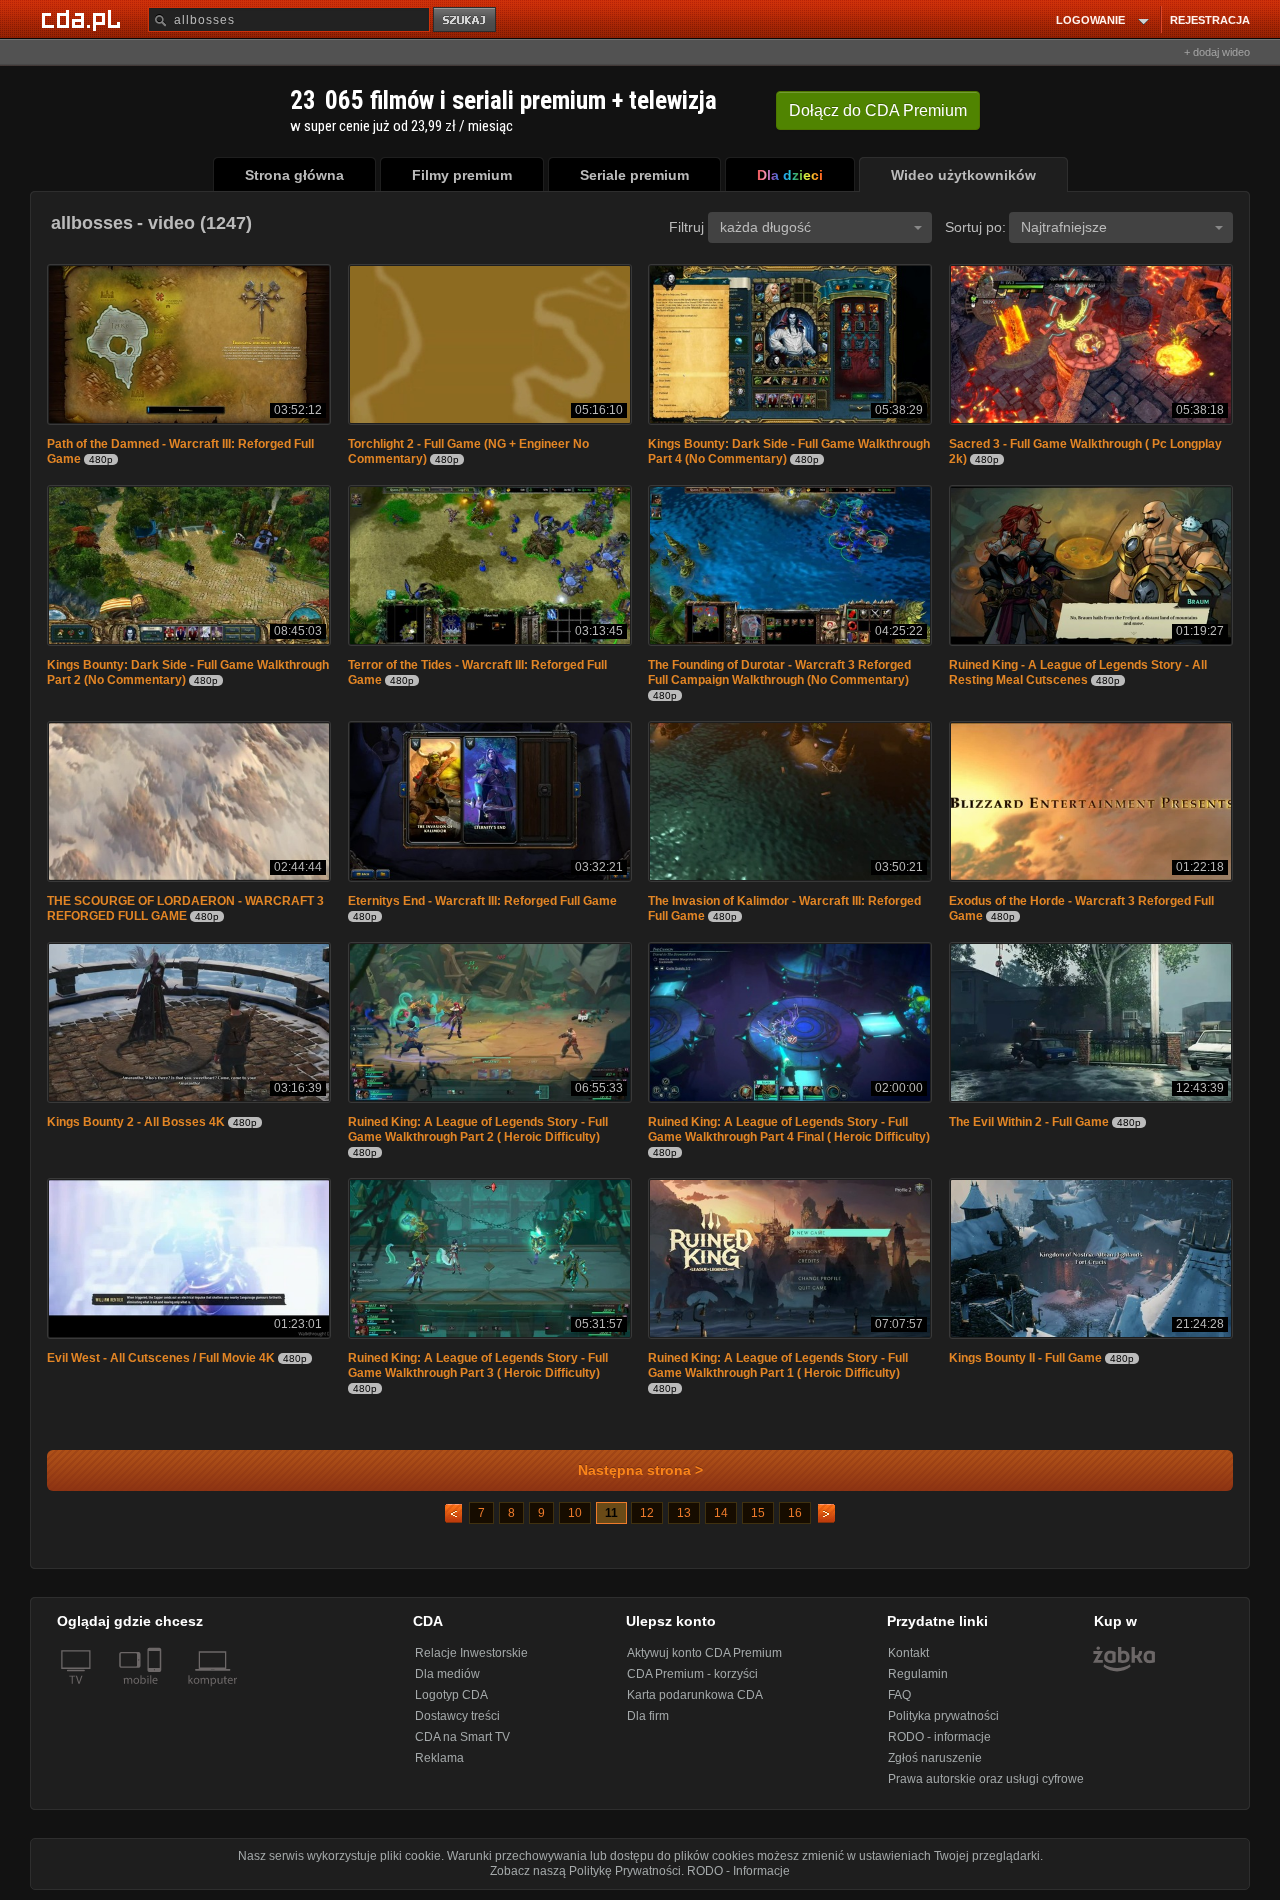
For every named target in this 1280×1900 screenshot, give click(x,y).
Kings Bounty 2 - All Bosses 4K (136, 1122)
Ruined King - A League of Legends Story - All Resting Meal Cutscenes (1078, 672)
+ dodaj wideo (1217, 52)
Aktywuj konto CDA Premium (704, 1653)
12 (647, 1513)
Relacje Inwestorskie (471, 1653)
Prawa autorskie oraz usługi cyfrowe (986, 1779)
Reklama (439, 1758)
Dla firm (648, 1716)
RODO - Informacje (738, 1871)
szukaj (466, 20)
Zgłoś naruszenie (935, 1758)
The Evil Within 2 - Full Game (1029, 1122)
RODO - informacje (939, 1737)
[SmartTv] (156, 1692)
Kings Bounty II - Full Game (1025, 1358)
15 (758, 1513)
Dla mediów (447, 1674)
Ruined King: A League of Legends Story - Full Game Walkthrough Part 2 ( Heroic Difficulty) (478, 1129)
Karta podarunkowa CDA (695, 1695)
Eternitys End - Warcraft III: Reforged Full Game (482, 901)
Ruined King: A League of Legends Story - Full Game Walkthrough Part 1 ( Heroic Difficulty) (778, 1365)
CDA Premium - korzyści (692, 1674)
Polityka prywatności (943, 1716)
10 (575, 1513)
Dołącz (878, 110)
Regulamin (918, 1674)
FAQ (899, 1695)
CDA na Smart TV (462, 1737)
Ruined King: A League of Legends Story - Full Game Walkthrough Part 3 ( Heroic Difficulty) (478, 1365)
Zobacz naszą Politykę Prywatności (585, 1871)
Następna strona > (640, 1470)
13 (684, 1513)
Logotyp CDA (451, 1695)
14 (721, 1513)
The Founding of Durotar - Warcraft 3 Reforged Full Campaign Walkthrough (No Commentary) (779, 672)
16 (795, 1513)
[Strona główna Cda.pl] (84, 19)
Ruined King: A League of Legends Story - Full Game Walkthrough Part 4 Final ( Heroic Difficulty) (789, 1129)
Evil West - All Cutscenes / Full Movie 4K (161, 1358)
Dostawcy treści (457, 1716)
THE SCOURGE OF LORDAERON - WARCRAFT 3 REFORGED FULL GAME (185, 908)
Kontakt (908, 1653)
